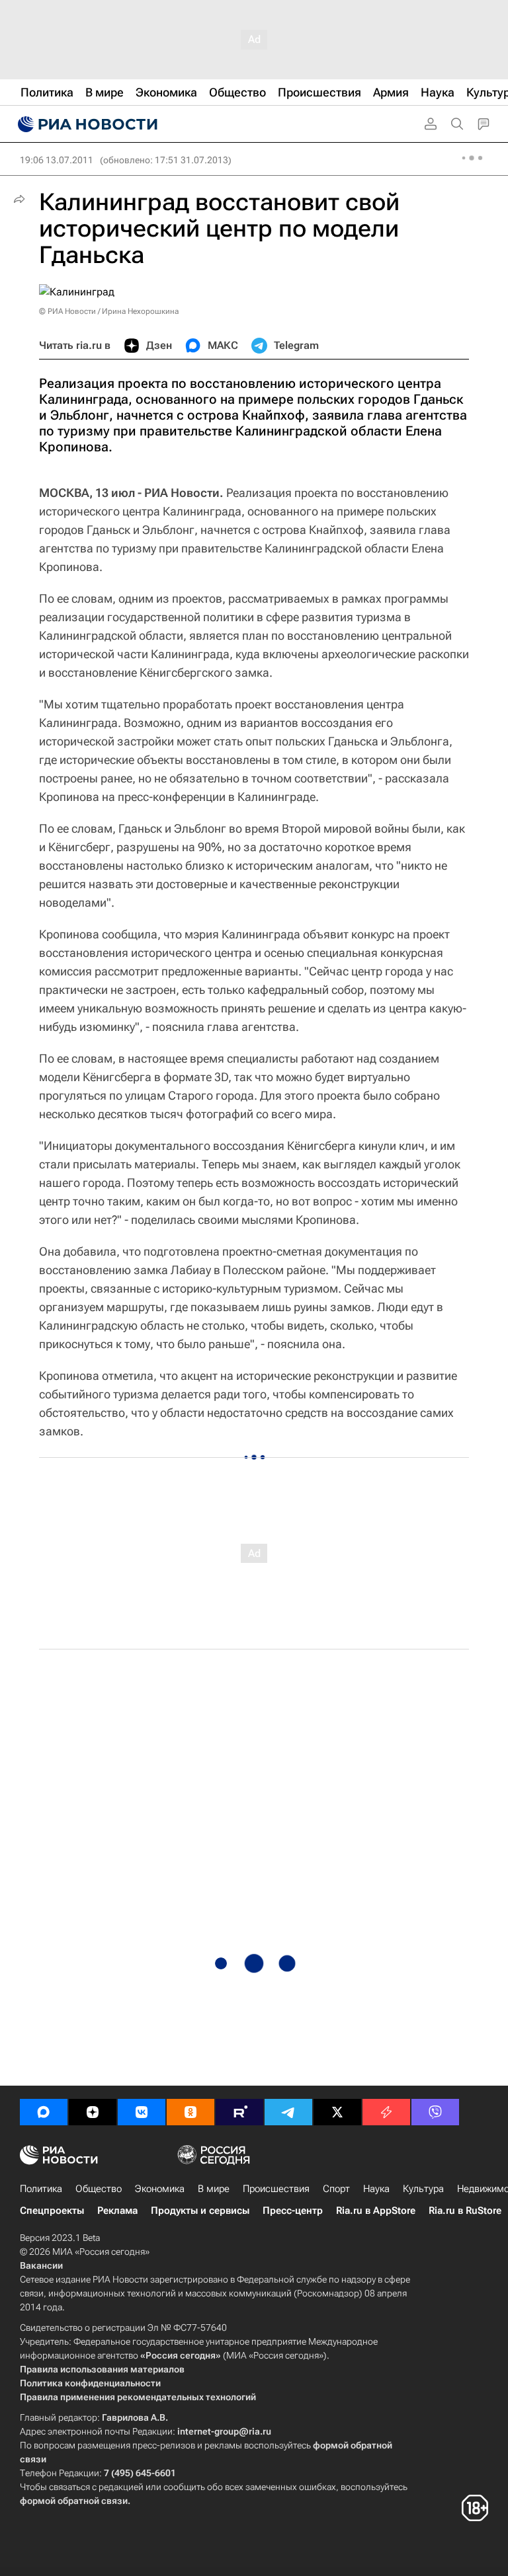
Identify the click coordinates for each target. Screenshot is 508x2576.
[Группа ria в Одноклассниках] (190, 2112)
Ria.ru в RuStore (465, 2211)
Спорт (336, 2189)
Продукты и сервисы (200, 2211)
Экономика (160, 2189)
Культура (423, 2189)
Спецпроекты (52, 2211)
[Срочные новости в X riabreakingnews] (386, 2112)
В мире (214, 2189)
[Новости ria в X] (337, 2112)
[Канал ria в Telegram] (288, 2112)
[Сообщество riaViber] (435, 2112)
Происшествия (276, 2189)
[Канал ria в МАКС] (44, 2112)
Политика (41, 2189)
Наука (376, 2189)
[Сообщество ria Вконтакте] (142, 2112)
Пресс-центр (293, 2211)
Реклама (117, 2211)
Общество (99, 2189)
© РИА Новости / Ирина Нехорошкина (109, 311)
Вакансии (41, 2265)
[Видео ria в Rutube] (239, 2112)
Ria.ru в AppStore (376, 2211)
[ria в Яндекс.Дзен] (93, 2112)
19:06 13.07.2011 (57, 160)
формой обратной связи (74, 2501)
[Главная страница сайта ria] (86, 124)
